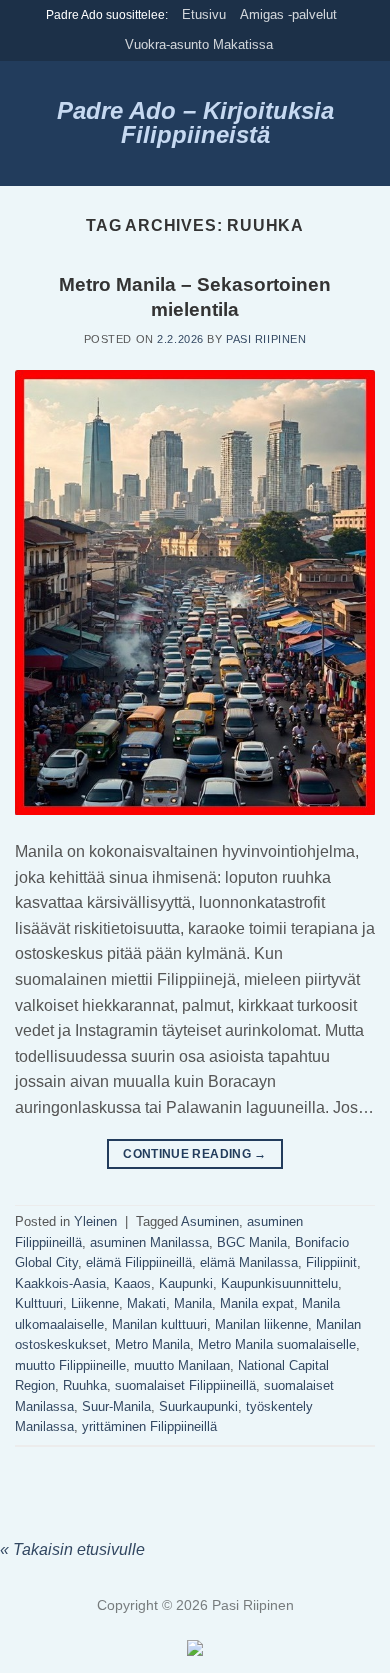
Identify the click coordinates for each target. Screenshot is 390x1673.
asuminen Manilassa (149, 1242)
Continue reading (195, 1154)
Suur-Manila (116, 1406)
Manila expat (257, 1303)
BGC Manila (252, 1242)
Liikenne (95, 1303)
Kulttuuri (39, 1303)
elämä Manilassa (249, 1262)
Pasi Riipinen (266, 339)
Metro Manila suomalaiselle (277, 1344)
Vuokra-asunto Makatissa (199, 44)
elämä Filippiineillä (139, 1262)
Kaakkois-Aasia (60, 1283)
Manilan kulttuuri (159, 1324)
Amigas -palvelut (288, 14)
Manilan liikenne (261, 1324)
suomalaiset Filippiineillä (185, 1385)
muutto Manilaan (182, 1365)
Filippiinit (331, 1262)
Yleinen (95, 1221)
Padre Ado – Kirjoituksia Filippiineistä (195, 123)
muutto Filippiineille (70, 1365)
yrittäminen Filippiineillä (149, 1426)
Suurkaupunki (198, 1406)
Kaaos (132, 1283)
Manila (193, 1303)
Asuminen (210, 1221)
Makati (146, 1303)
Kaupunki (186, 1283)
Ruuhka (85, 1385)
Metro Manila (152, 1344)
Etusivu (204, 14)
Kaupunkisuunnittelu (279, 1283)
